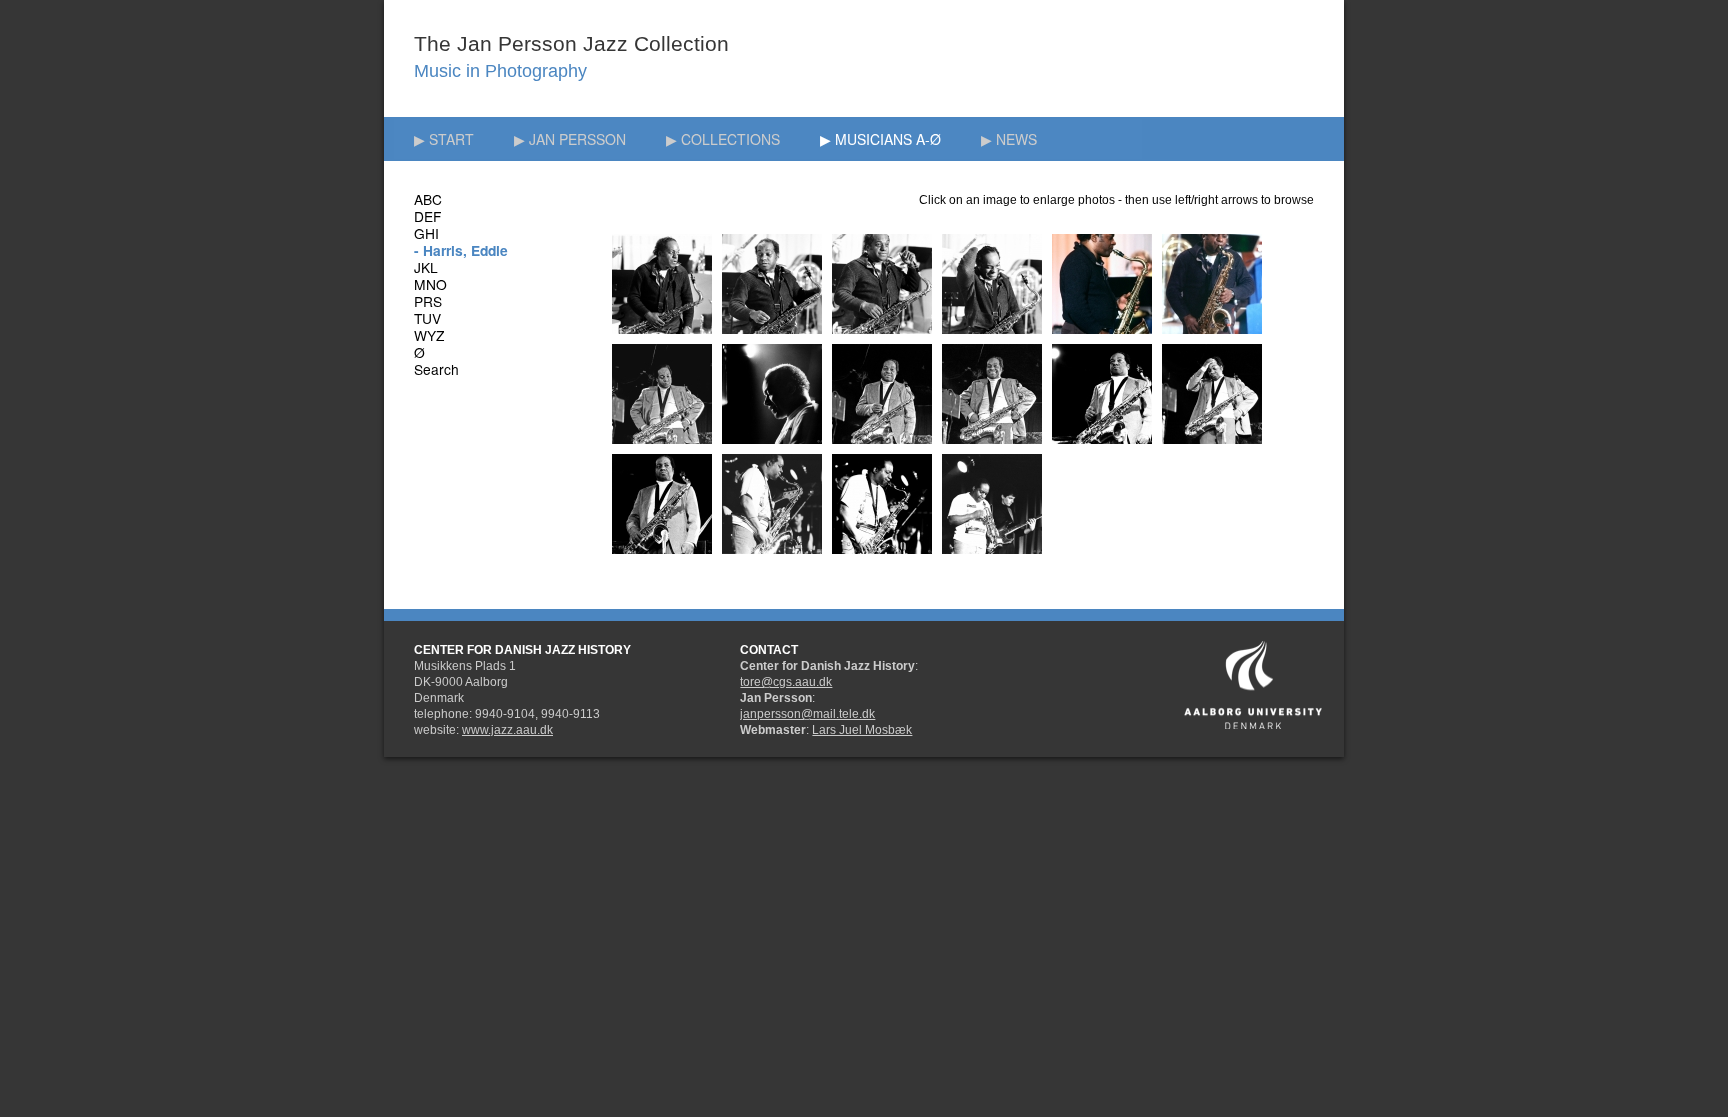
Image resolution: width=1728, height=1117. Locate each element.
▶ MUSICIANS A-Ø (880, 139)
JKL (426, 267)
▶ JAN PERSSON (570, 139)
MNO (430, 284)
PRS (428, 301)
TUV (427, 318)
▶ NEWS (1009, 139)
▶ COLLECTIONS (723, 139)
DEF (427, 216)
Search (436, 369)
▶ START (444, 139)
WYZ (429, 335)
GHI (426, 233)
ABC (428, 199)
